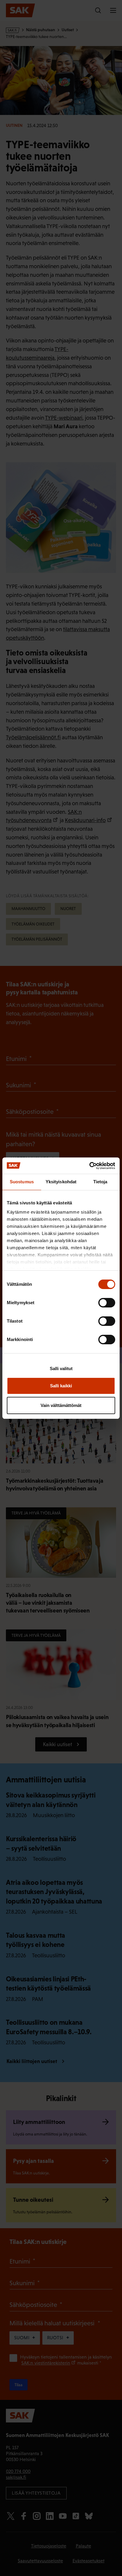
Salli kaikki (61, 1386)
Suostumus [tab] (22, 1182)
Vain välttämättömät (61, 1405)
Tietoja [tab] (100, 1182)
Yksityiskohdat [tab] (61, 1182)
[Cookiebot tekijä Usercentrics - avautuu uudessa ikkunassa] (89, 1166)
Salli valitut (61, 1368)
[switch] (107, 1303)
